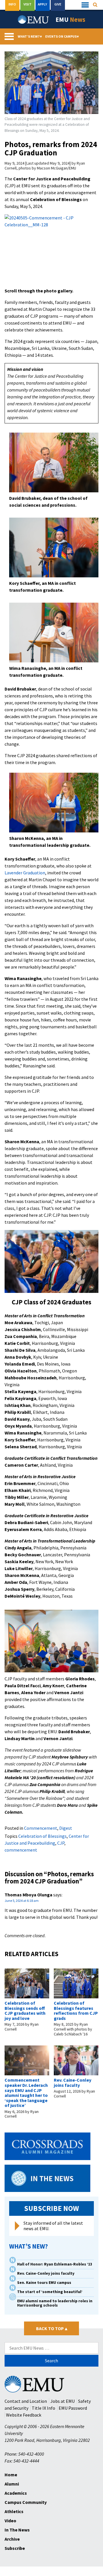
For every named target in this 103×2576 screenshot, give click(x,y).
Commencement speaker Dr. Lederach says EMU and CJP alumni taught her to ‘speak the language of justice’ (26, 2093)
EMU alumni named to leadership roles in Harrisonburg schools (55, 2303)
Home (11, 2475)
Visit (27, 4)
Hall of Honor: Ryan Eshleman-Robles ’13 (55, 2264)
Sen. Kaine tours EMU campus (44, 2283)
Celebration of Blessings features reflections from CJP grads (76, 2011)
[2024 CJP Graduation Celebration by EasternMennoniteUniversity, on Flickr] (51, 250)
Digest (66, 1828)
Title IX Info (43, 2408)
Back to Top (52, 2328)
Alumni (12, 2484)
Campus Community (26, 2502)
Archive (12, 2539)
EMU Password (73, 2408)
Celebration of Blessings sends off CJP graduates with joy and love (25, 2011)
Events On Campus (62, 36)
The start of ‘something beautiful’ (50, 2292)
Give (58, 4)
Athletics (14, 2511)
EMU (70, 20)
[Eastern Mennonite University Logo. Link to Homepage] (33, 20)
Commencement (41, 1828)
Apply (42, 4)
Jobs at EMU (63, 2401)
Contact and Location (26, 2401)
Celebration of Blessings (42, 1836)
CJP (61, 1843)
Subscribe (15, 2548)
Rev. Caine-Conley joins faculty (73, 2083)
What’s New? (30, 36)
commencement (21, 1850)
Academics (16, 2493)
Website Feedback (24, 2415)
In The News (17, 2530)
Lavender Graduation (25, 873)
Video (10, 2521)
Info (12, 4)
